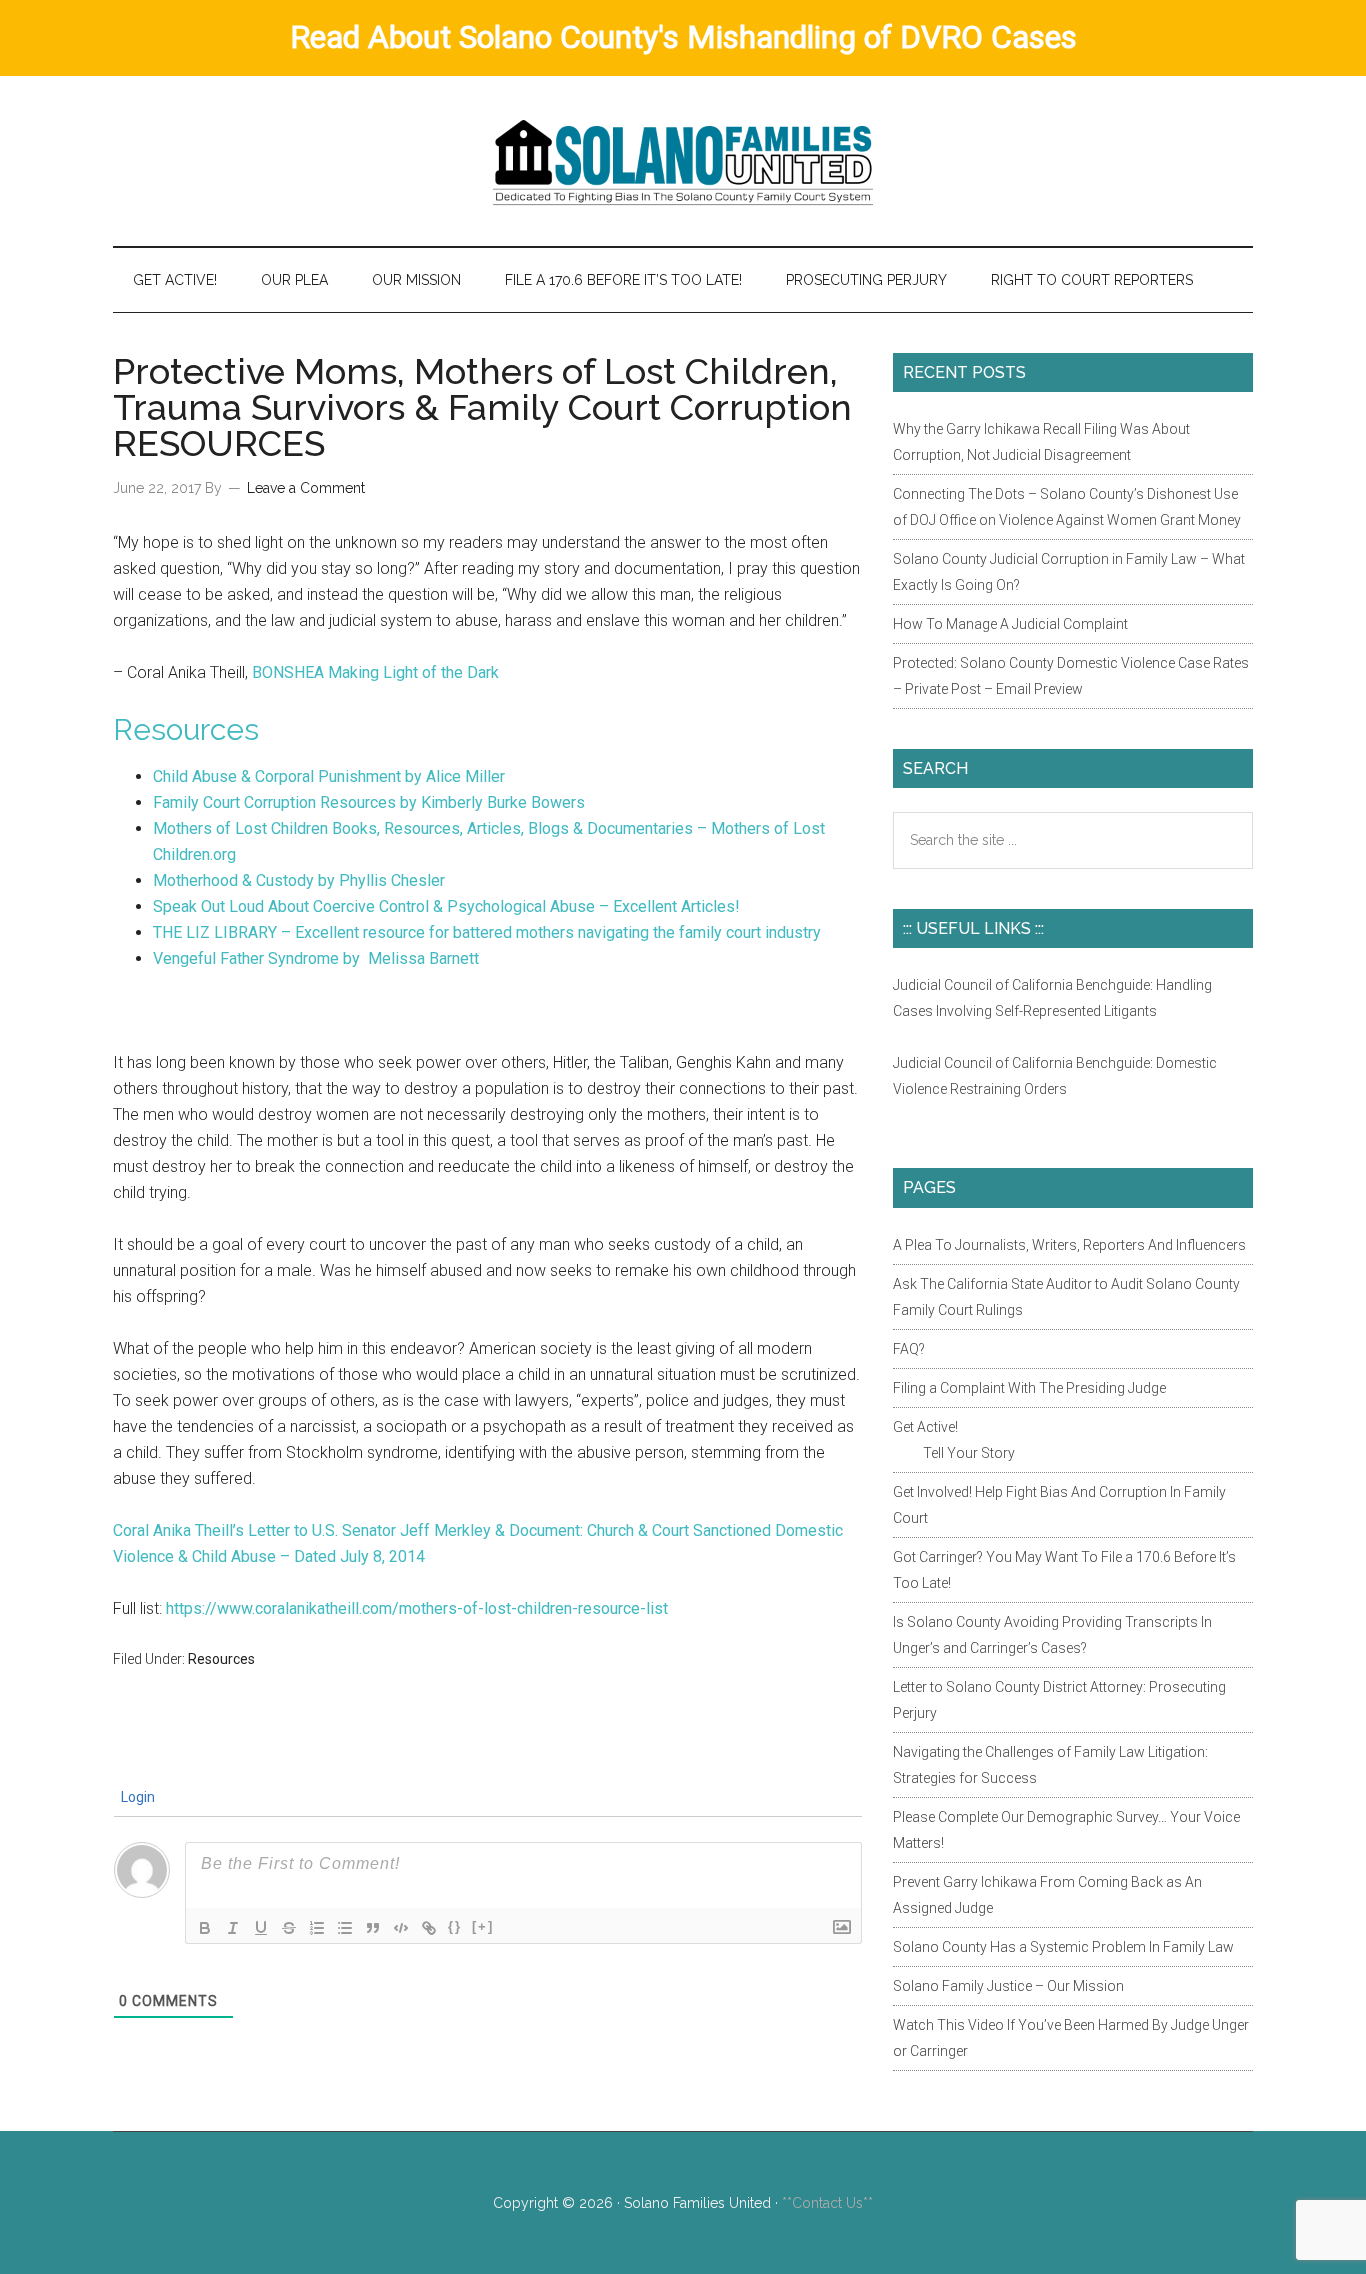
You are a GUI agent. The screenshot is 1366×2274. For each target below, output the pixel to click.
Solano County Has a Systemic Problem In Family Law (1063, 1947)
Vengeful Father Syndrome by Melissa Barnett (316, 958)
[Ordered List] (317, 1928)
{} (455, 1926)
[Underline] (261, 1928)
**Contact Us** (827, 2203)
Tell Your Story (969, 1453)
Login (136, 1797)
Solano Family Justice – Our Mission (1008, 1986)
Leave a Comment (306, 488)
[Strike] (289, 1928)
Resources (186, 729)
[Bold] (205, 1928)
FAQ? (909, 1349)
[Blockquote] (373, 1928)
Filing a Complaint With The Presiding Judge (1029, 1388)
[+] (483, 1926)
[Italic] (233, 1928)
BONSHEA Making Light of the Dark (375, 672)
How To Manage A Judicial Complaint (1010, 624)
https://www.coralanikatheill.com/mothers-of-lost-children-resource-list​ (417, 1608)
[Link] (429, 1928)
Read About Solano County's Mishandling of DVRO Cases (683, 37)
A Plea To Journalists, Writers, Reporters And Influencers (1069, 1245)
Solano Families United (683, 161)
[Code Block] (401, 1928)
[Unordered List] (345, 1928)
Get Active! (925, 1427)
